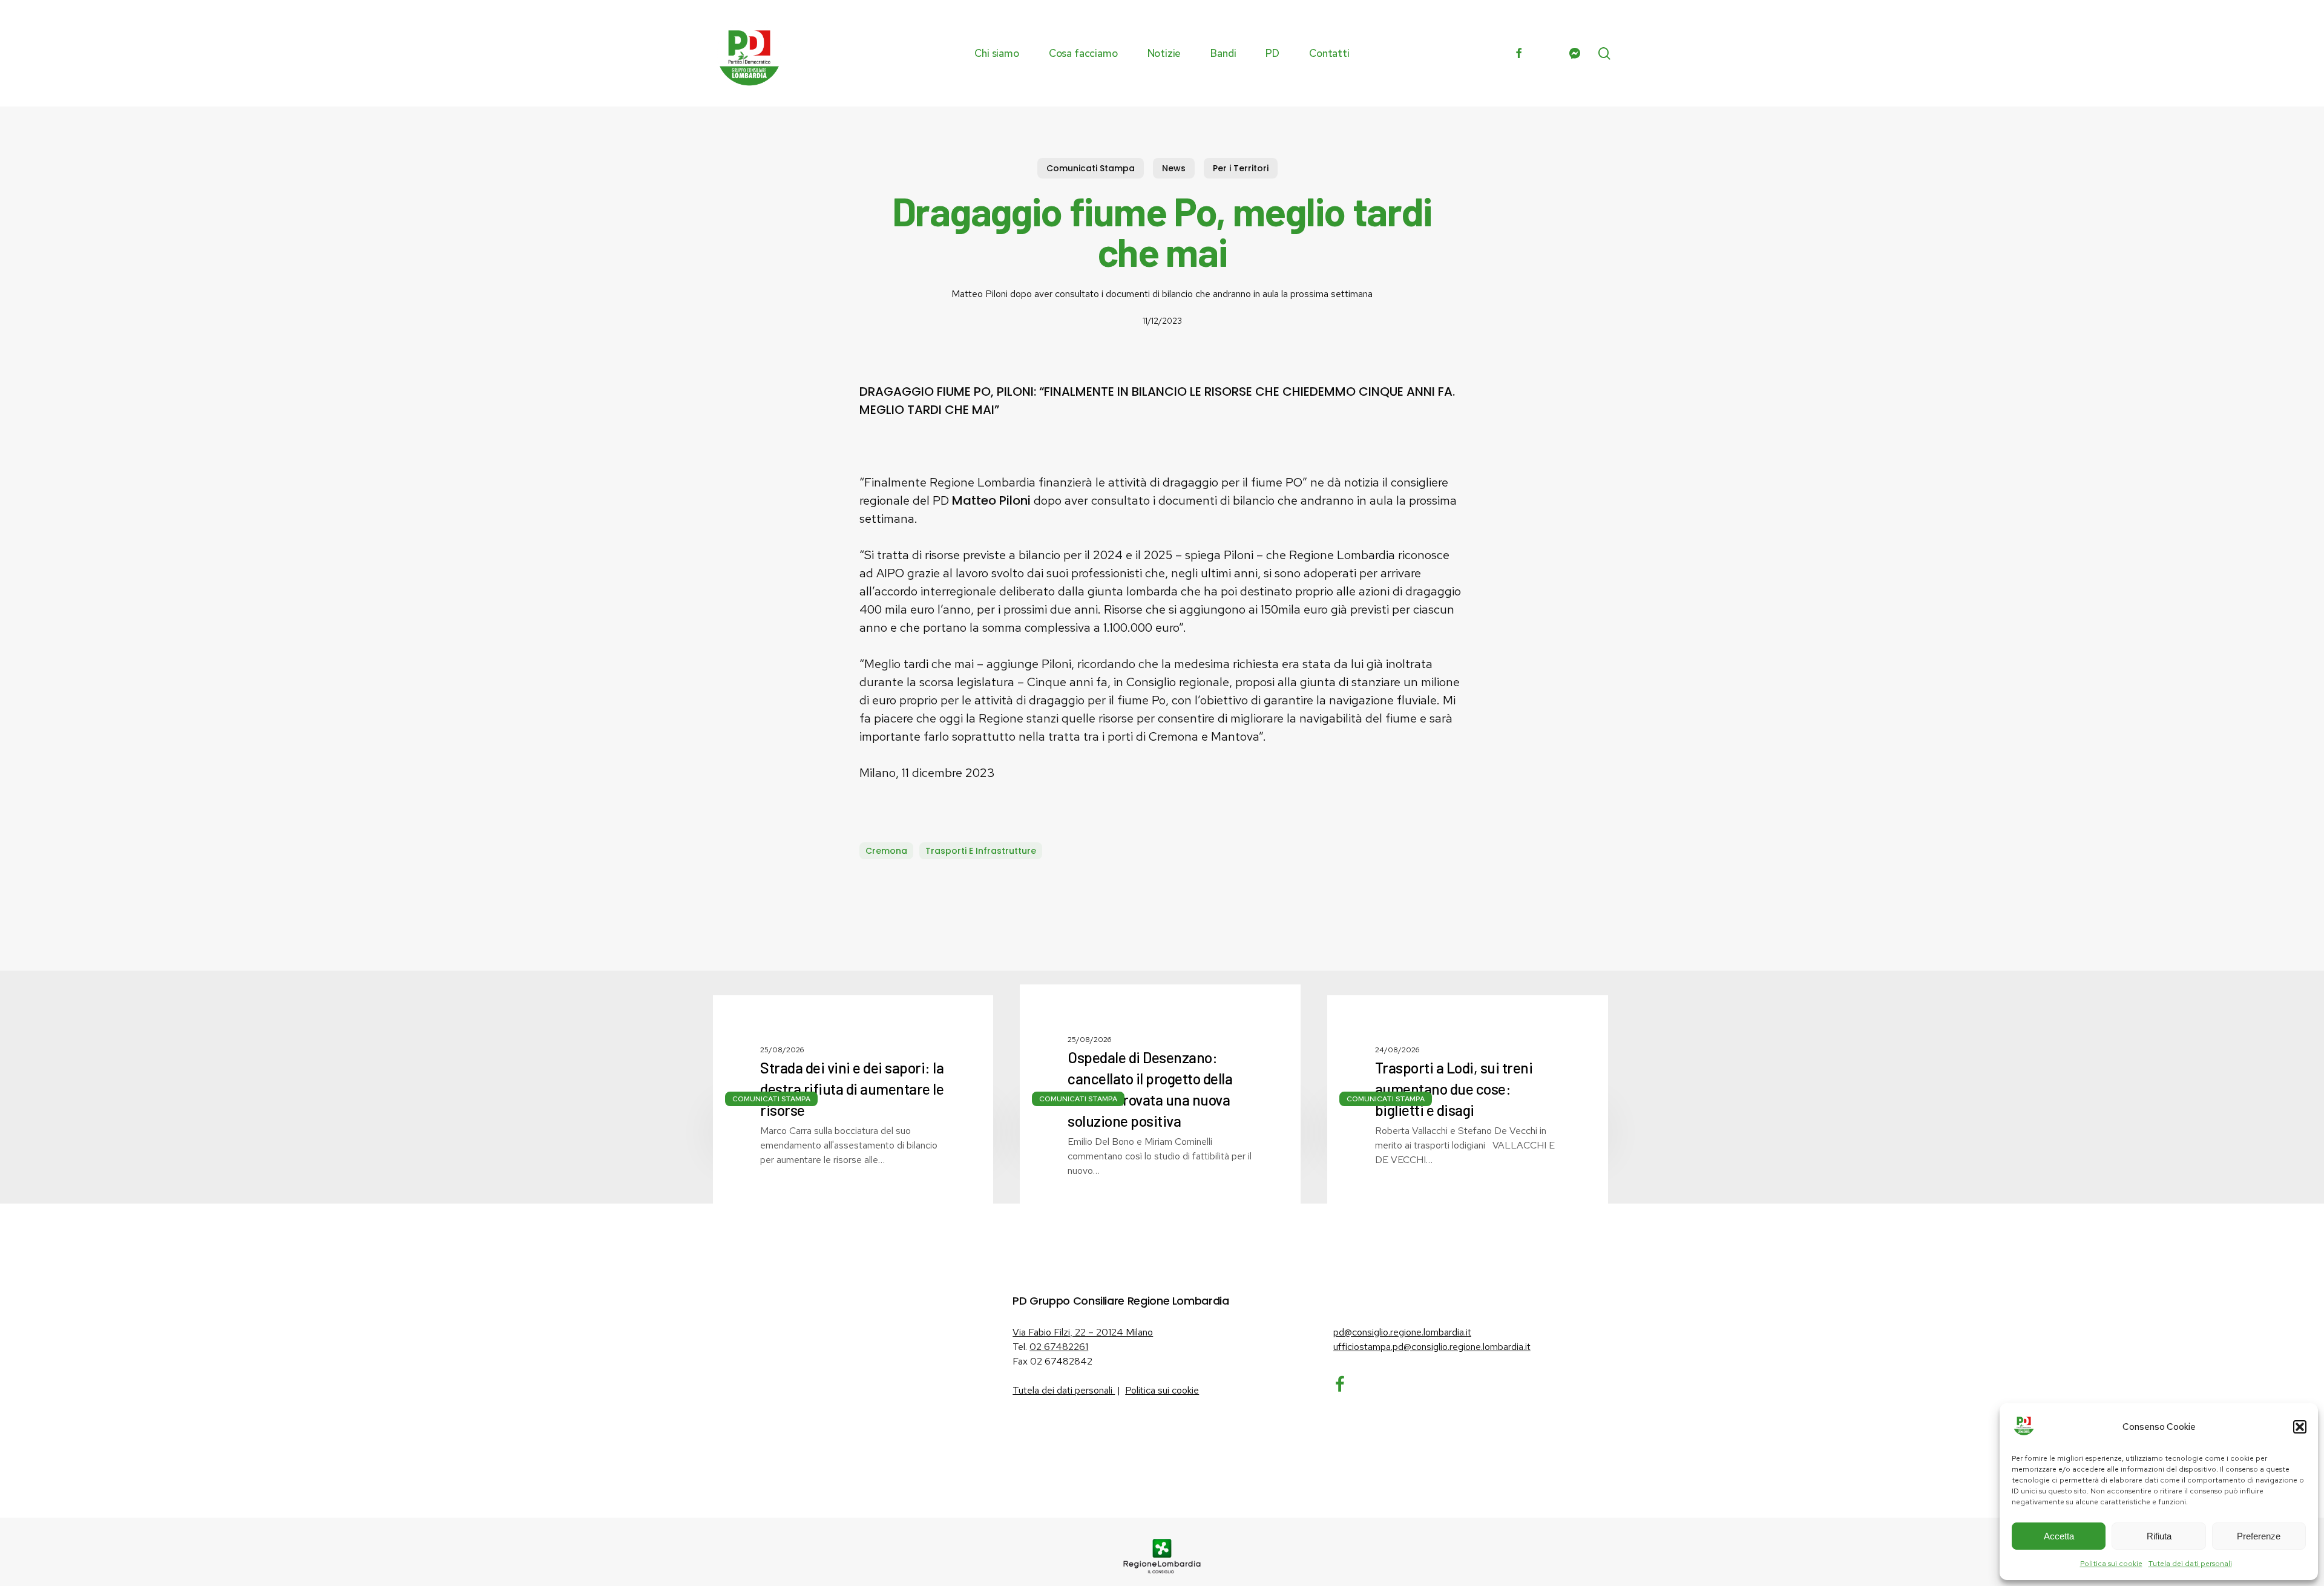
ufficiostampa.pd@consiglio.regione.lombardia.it (1432, 1347)
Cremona (886, 851)
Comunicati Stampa (1091, 168)
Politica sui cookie (2111, 1564)
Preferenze (2259, 1536)
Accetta (2059, 1536)
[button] (2300, 1427)
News (1174, 168)
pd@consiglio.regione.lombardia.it (1402, 1332)
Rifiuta (2159, 1536)
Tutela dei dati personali (2190, 1564)
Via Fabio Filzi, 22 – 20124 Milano (1083, 1332)
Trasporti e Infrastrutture (981, 851)
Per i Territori (1241, 168)
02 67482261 (1059, 1347)
